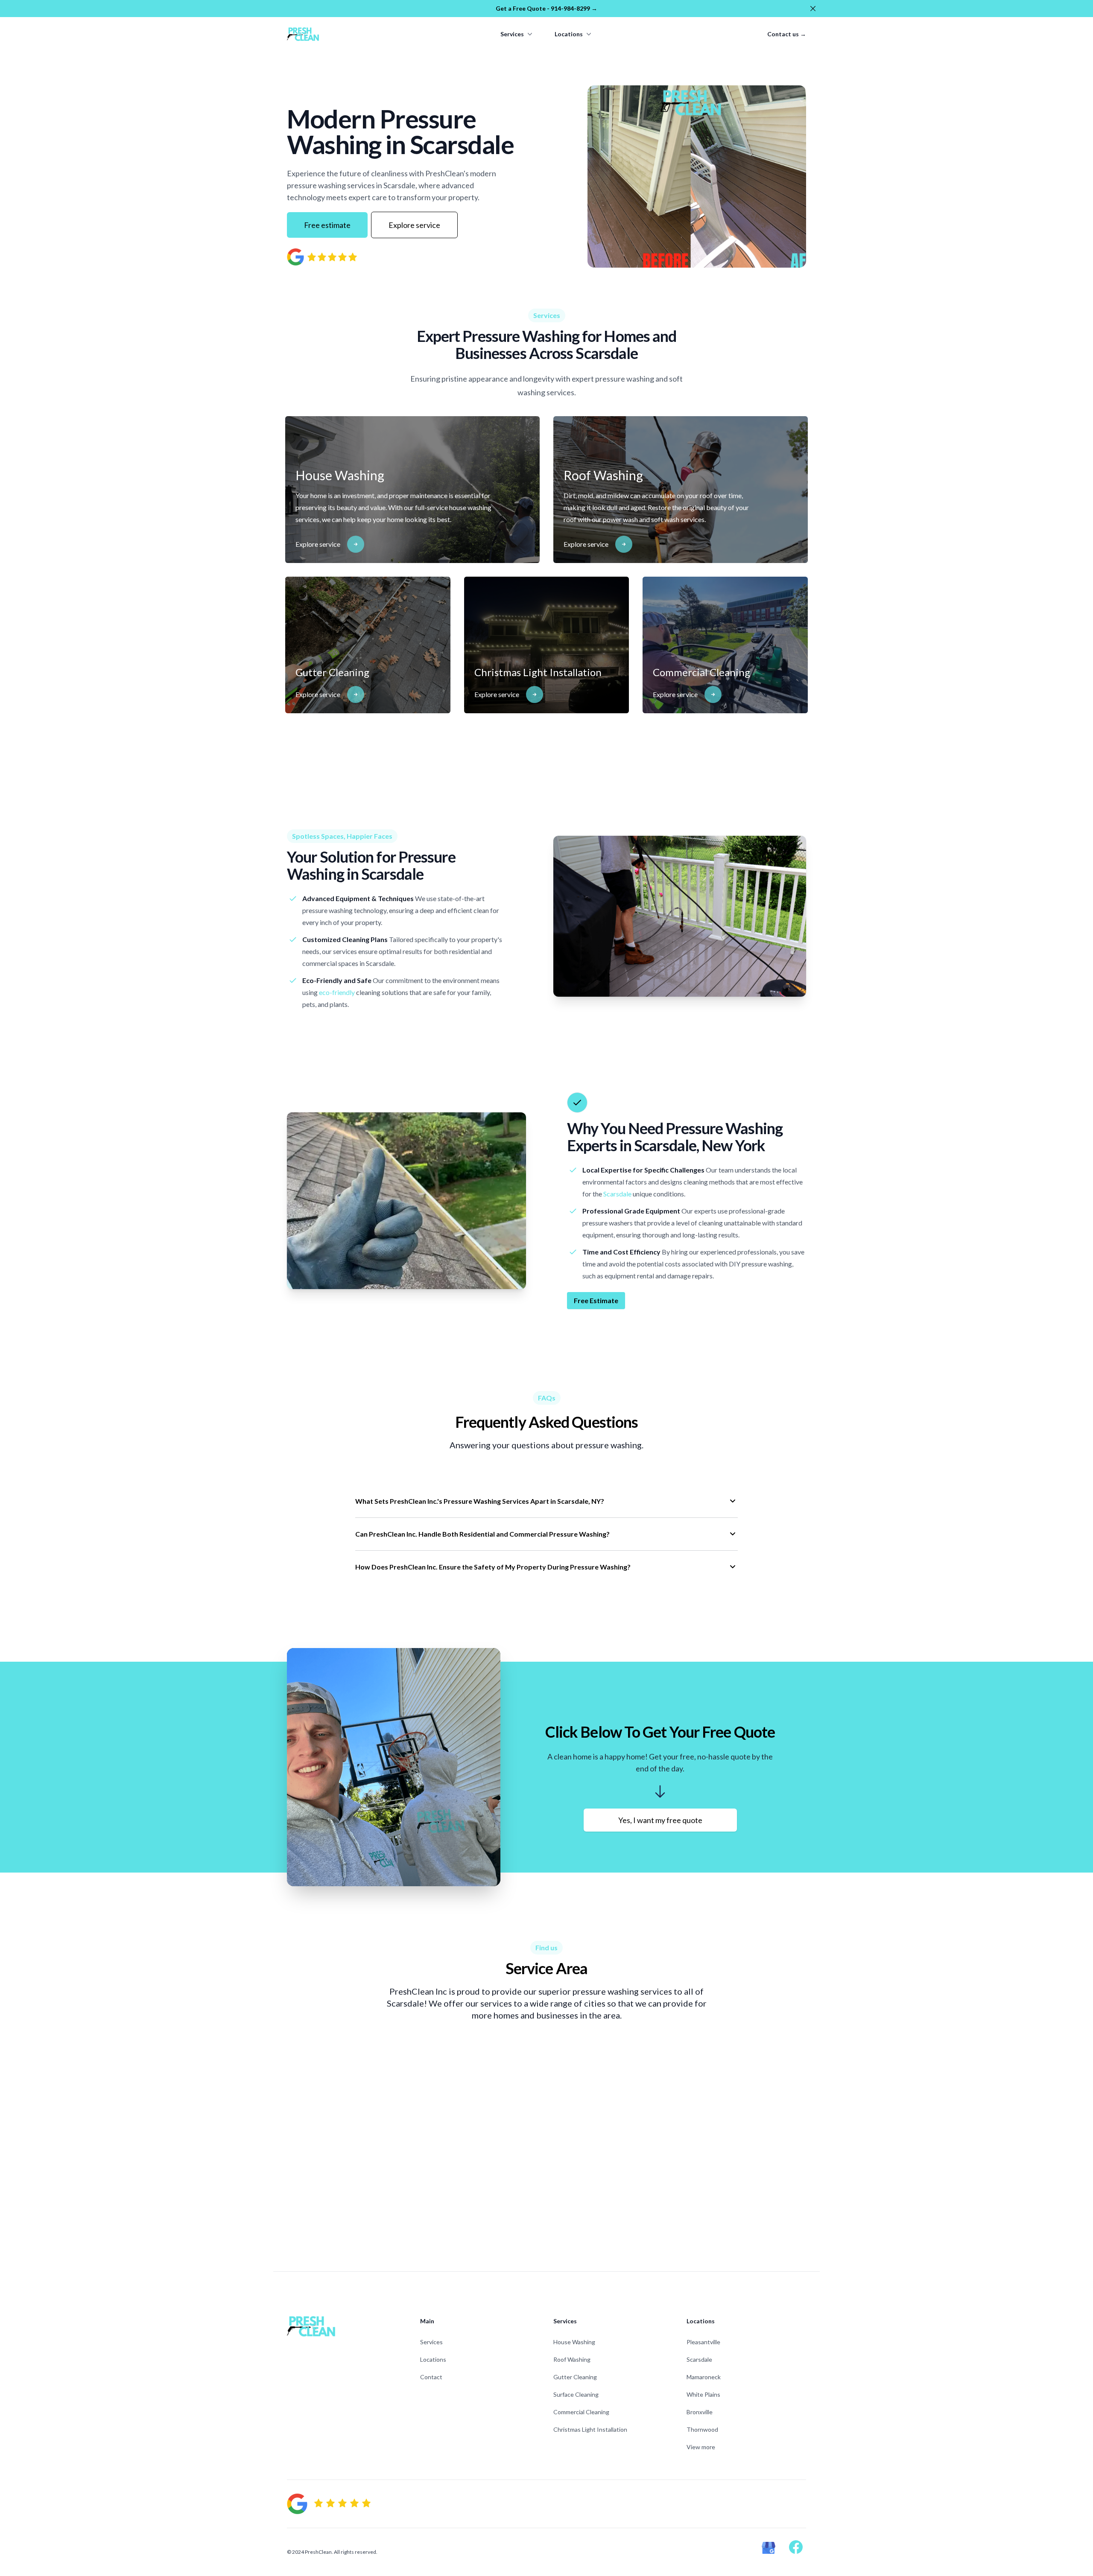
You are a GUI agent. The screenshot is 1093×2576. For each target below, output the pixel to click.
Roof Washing (572, 2359)
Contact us (787, 34)
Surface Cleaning (576, 2394)
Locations (569, 34)
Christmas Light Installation (590, 2429)
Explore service (414, 225)
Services (512, 34)
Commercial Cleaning (581, 2412)
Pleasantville (703, 2342)
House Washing (574, 2342)
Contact (431, 2377)
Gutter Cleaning (575, 2377)
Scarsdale (617, 1194)
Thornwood (702, 2429)
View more (701, 2447)
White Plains (703, 2394)
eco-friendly (337, 992)
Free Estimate (596, 1300)
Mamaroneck (704, 2377)
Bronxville (700, 2412)
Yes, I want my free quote (660, 1820)
